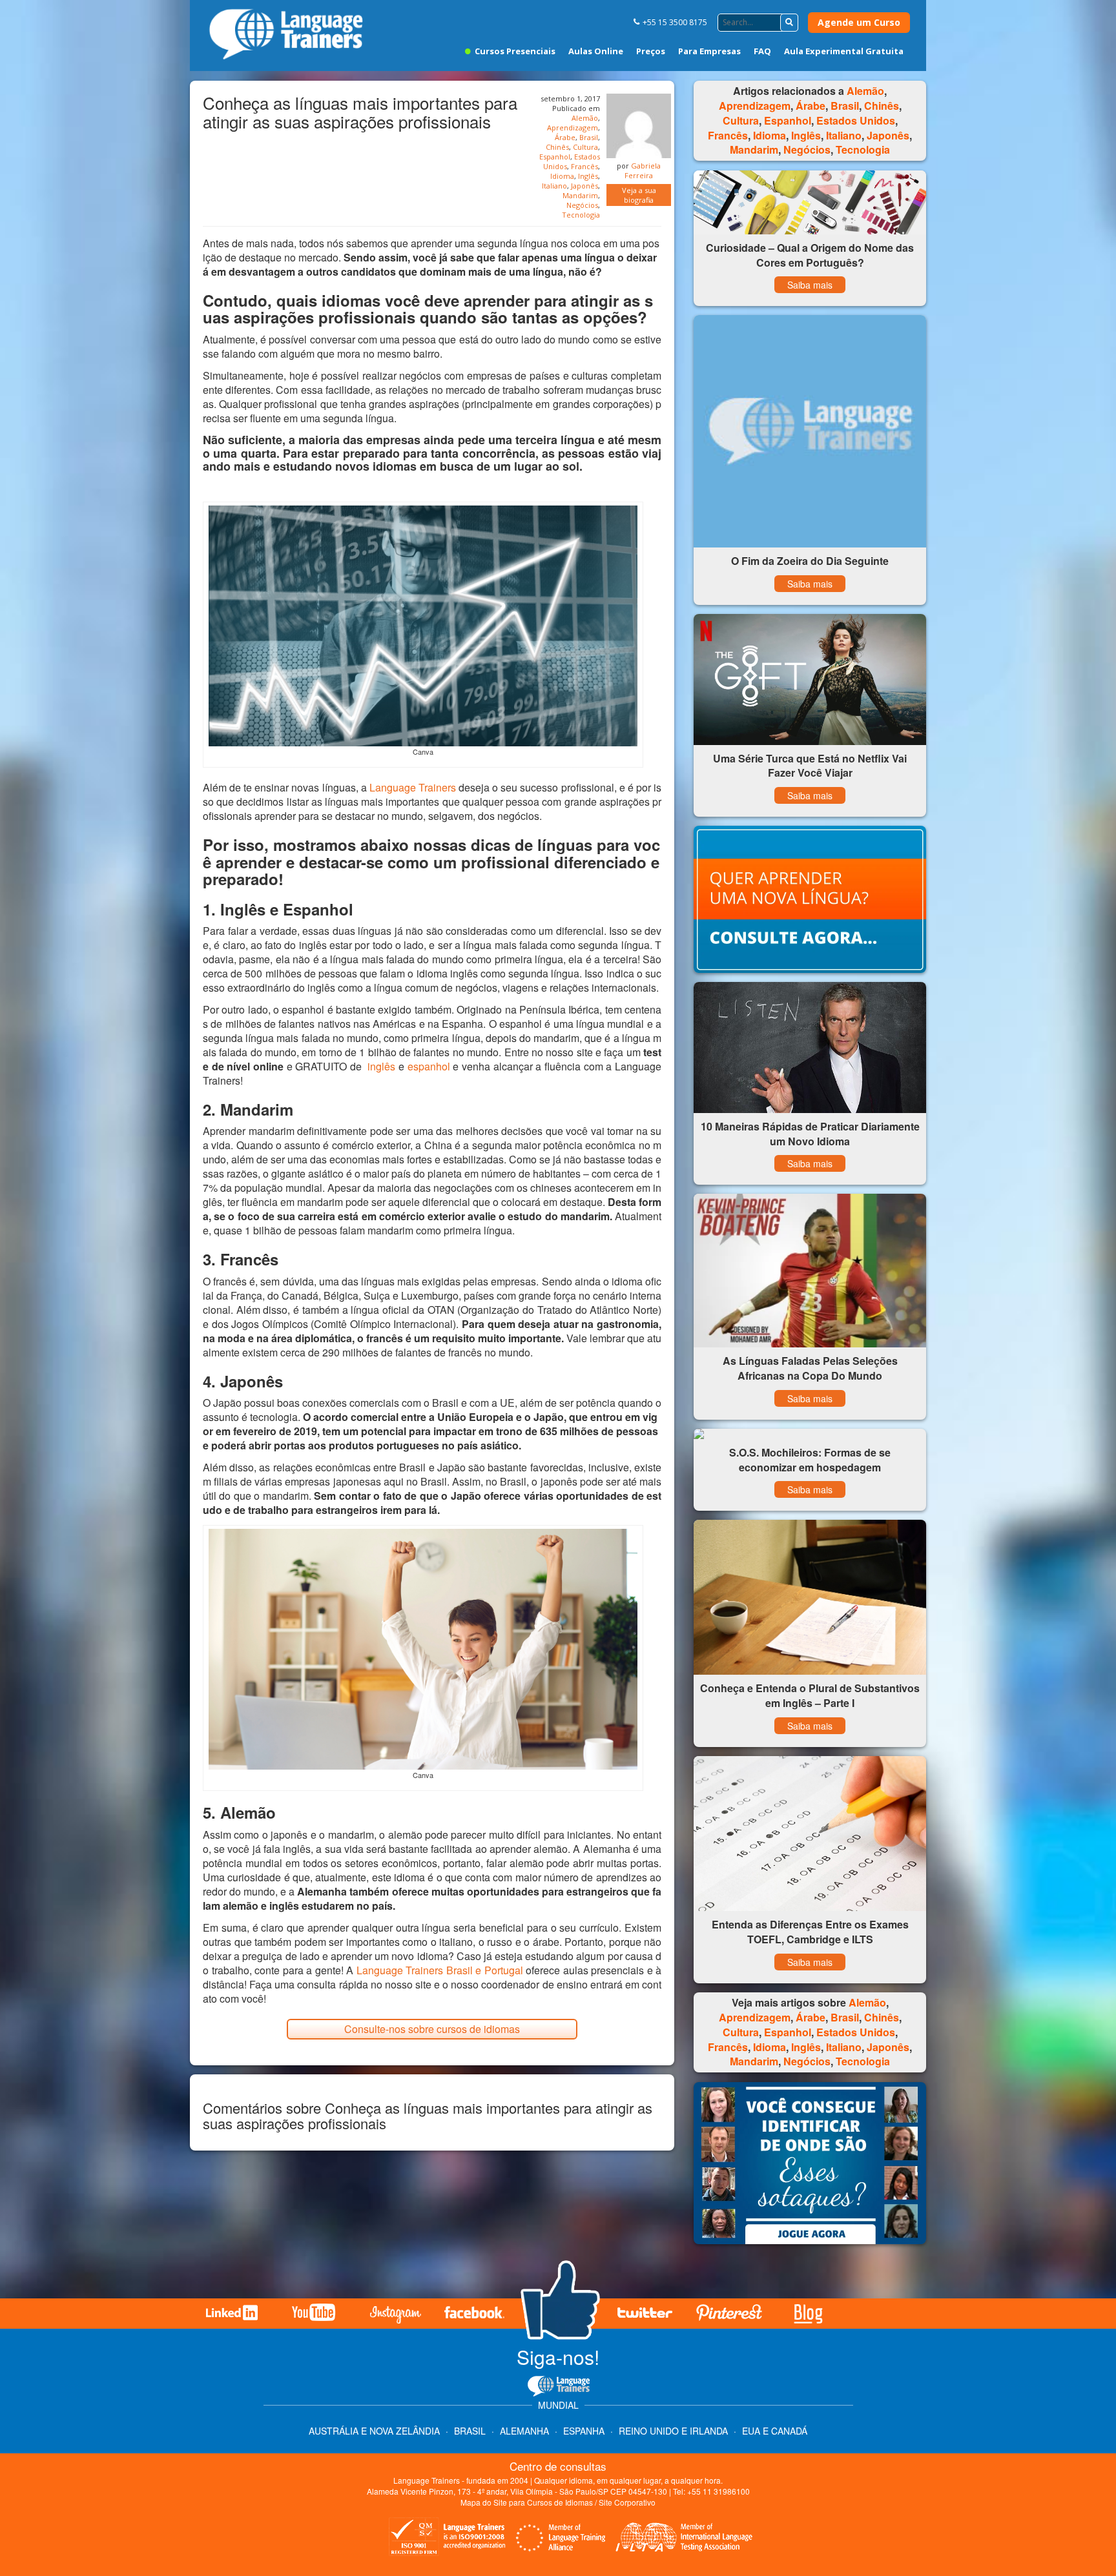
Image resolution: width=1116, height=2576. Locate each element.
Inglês (588, 176)
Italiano (554, 186)
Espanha (584, 2431)
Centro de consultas (558, 2466)
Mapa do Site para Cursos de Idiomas (527, 2502)
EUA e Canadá (775, 2431)
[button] (789, 23)
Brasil (589, 137)
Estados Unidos (856, 120)
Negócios (582, 205)
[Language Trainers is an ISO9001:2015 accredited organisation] (448, 2539)
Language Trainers (413, 787)
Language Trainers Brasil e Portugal (440, 1970)
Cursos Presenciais (514, 51)
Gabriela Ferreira (643, 170)
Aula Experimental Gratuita (844, 51)
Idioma (562, 176)
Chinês (557, 147)
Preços (651, 51)
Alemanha (524, 2431)
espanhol (429, 1066)
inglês (381, 1066)
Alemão (585, 118)
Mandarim (580, 195)
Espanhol (555, 157)
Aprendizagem (573, 128)
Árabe (565, 137)
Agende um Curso (859, 22)
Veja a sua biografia (639, 195)
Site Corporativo (627, 2502)
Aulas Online (596, 51)
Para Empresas (709, 51)
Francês (584, 166)
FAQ (762, 51)
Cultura (585, 147)
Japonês (584, 186)
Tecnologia (581, 215)
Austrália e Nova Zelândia (376, 2431)
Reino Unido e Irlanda (673, 2431)
